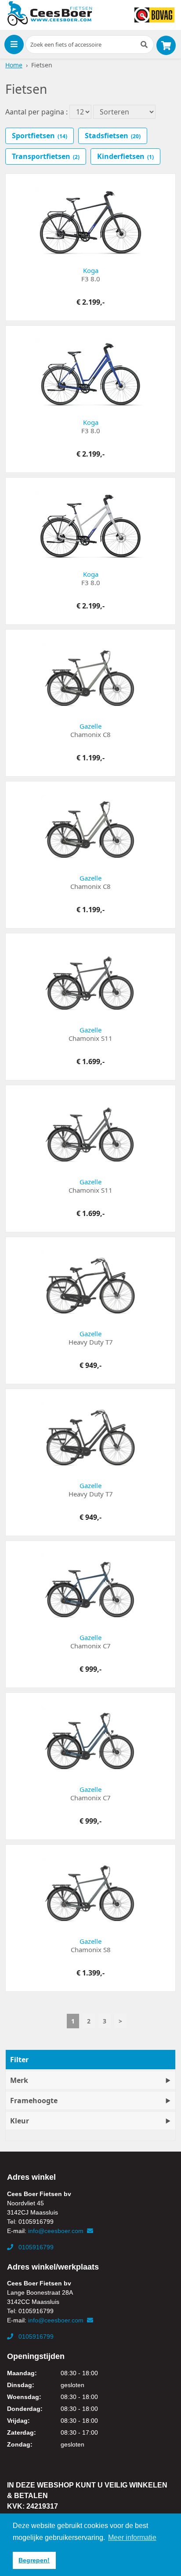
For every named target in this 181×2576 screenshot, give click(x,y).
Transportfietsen (46, 156)
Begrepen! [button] (34, 2560)
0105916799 (35, 2247)
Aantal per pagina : (36, 112)
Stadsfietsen (113, 136)
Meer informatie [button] (132, 2537)
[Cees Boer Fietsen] (50, 14)
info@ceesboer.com (57, 2231)
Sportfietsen (40, 136)
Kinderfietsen (125, 156)
